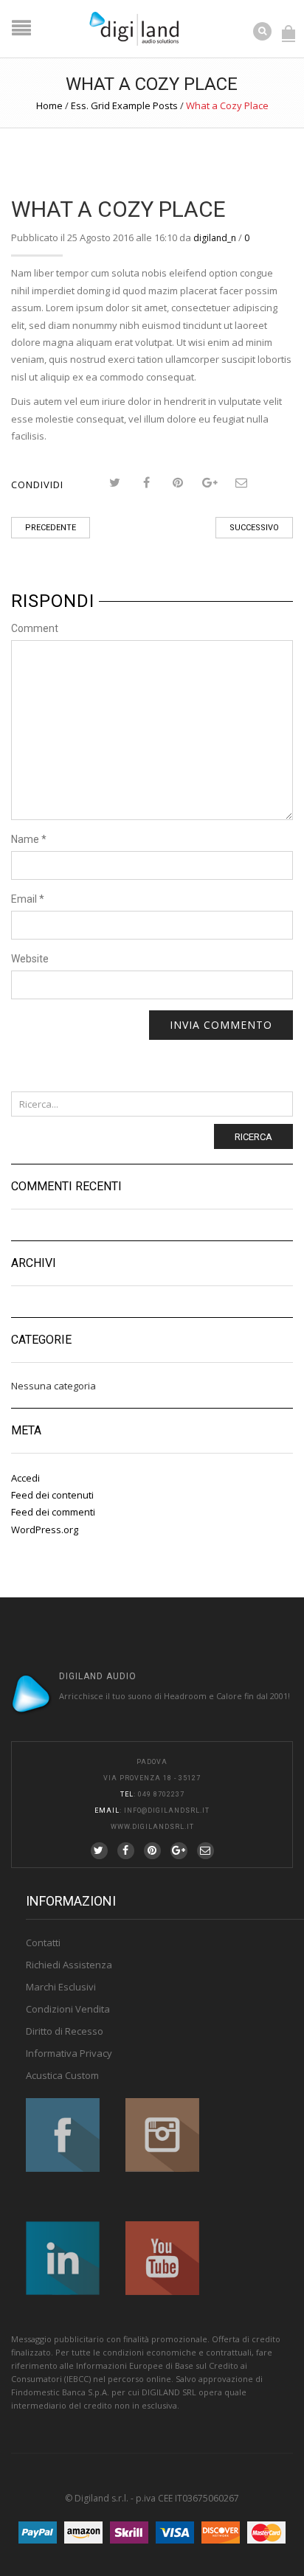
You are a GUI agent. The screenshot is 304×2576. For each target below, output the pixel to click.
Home (49, 105)
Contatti (43, 1943)
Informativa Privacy (69, 2053)
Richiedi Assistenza (69, 1965)
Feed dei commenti (53, 1512)
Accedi (25, 1478)
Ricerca (253, 1137)
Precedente (51, 528)
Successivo (254, 528)
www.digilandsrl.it (152, 1827)
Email (28, 899)
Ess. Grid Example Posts (124, 105)
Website (30, 959)
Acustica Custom (62, 2075)
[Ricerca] (263, 30)
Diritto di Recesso (65, 2031)
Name (29, 839)
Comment (35, 628)
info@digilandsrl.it (167, 1811)
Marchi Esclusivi (61, 1987)
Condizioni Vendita (68, 2009)
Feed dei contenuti (52, 1495)
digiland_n (215, 238)
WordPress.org (45, 1530)
